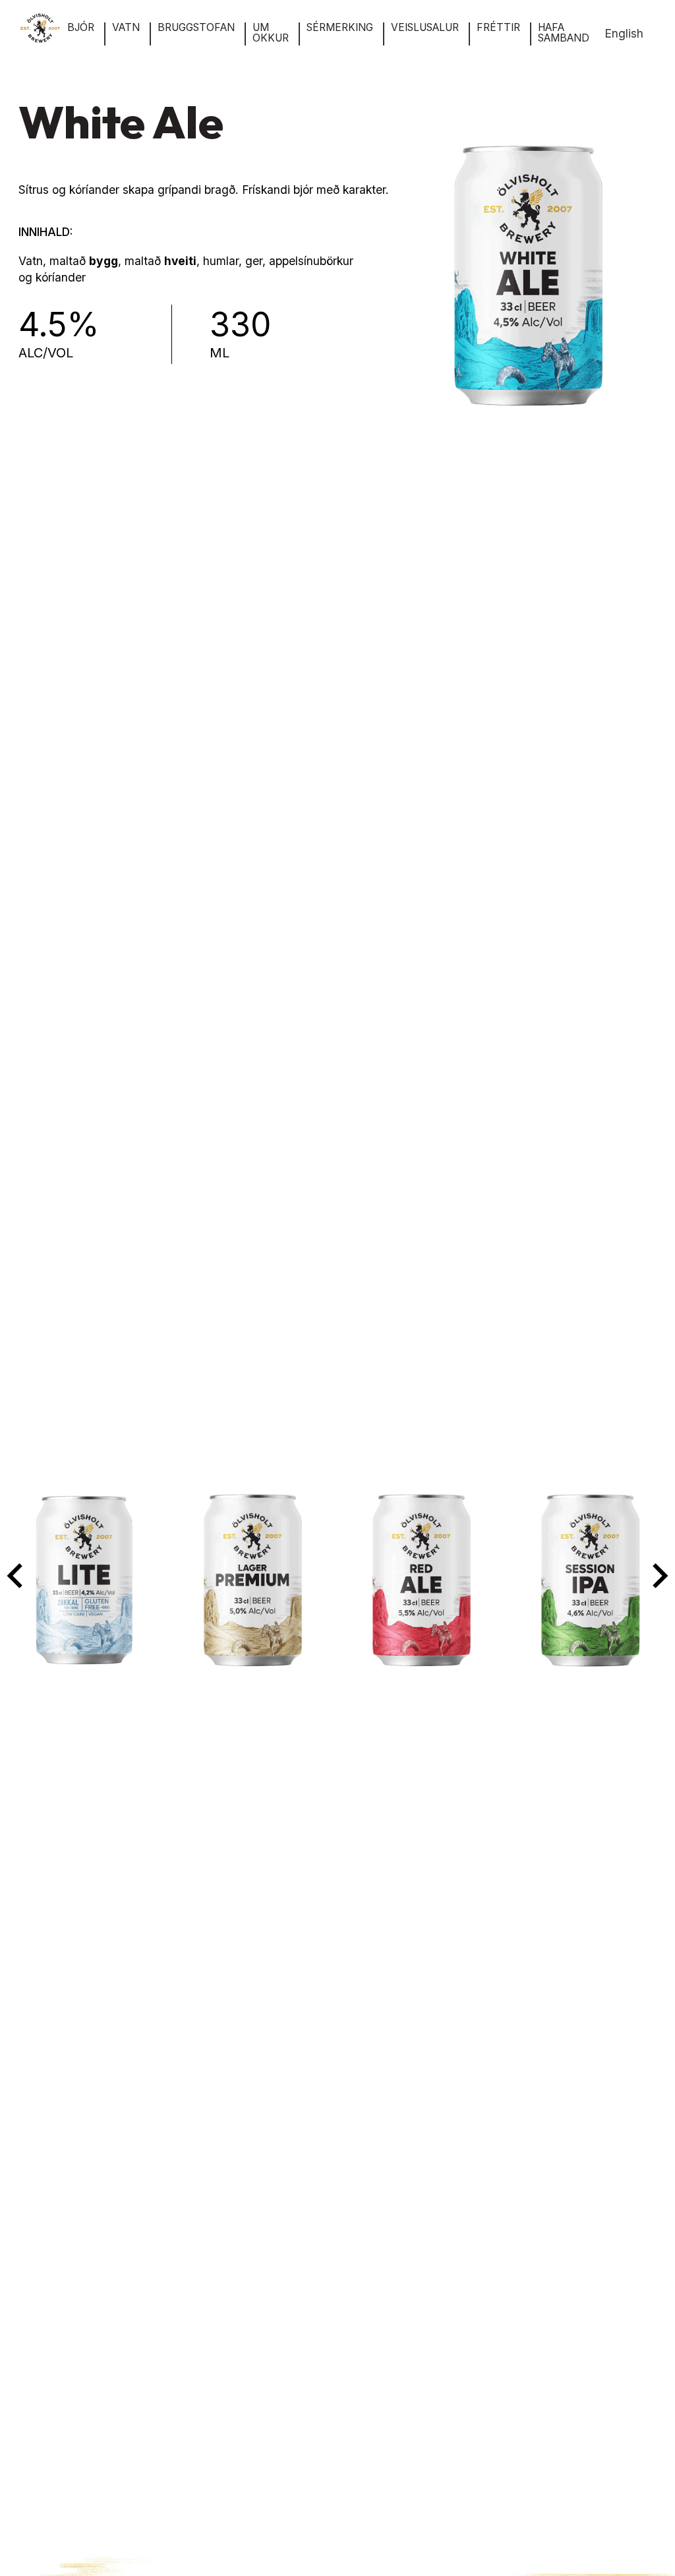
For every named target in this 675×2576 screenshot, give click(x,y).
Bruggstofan (196, 28)
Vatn (126, 28)
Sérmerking (340, 28)
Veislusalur (425, 28)
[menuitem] (624, 34)
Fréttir (498, 28)
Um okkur (271, 33)
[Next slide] (659, 1576)
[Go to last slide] (16, 1576)
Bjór (81, 28)
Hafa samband (564, 33)
